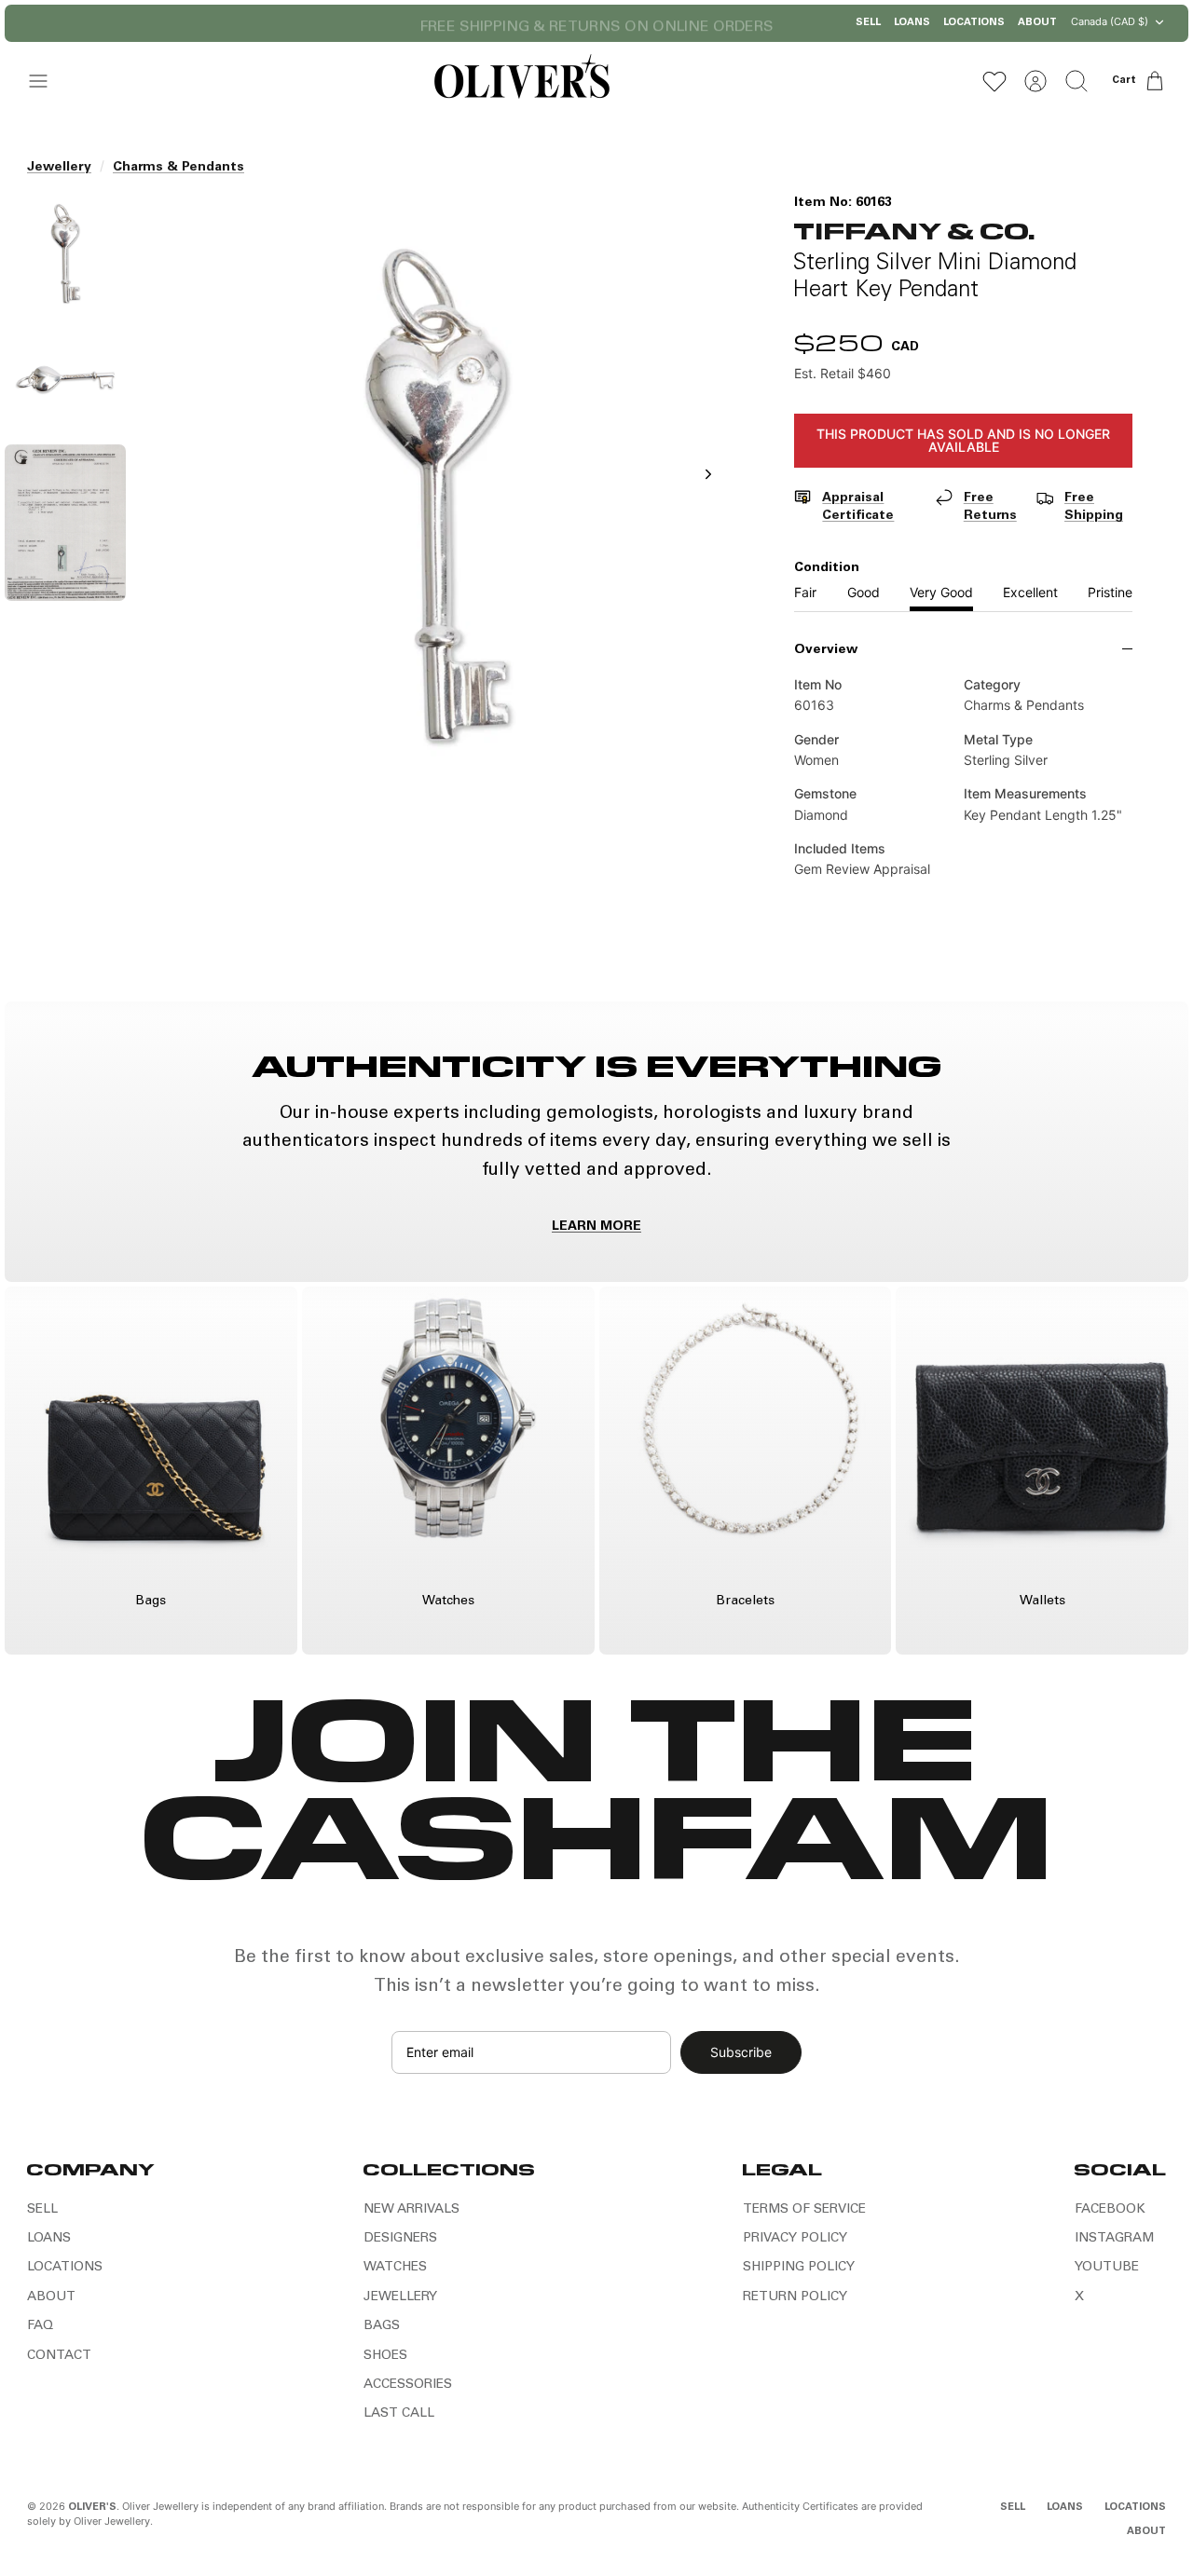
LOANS (912, 23)
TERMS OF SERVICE (804, 2210)
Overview (826, 650)
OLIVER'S (92, 2508)
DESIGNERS (400, 2239)
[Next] (788, 23)
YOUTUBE (1107, 2268)
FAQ (40, 2326)
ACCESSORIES (408, 2385)
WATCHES (395, 2268)
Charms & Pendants (178, 168)
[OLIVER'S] (521, 81)
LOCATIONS (974, 23)
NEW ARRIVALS (411, 2210)
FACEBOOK (1110, 2210)
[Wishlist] (994, 81)
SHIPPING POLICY (799, 2268)
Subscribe (741, 2052)
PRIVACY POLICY (795, 2239)
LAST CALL (399, 2414)
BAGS (382, 2326)
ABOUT (1037, 23)
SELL (868, 23)
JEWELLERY (400, 2297)
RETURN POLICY (795, 2297)
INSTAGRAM (1114, 2239)
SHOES (385, 2356)
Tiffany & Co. (914, 230)
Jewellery (59, 168)
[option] (437, 495)
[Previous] (405, 23)
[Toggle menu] (48, 81)
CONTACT (59, 2356)
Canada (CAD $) (1110, 21)
